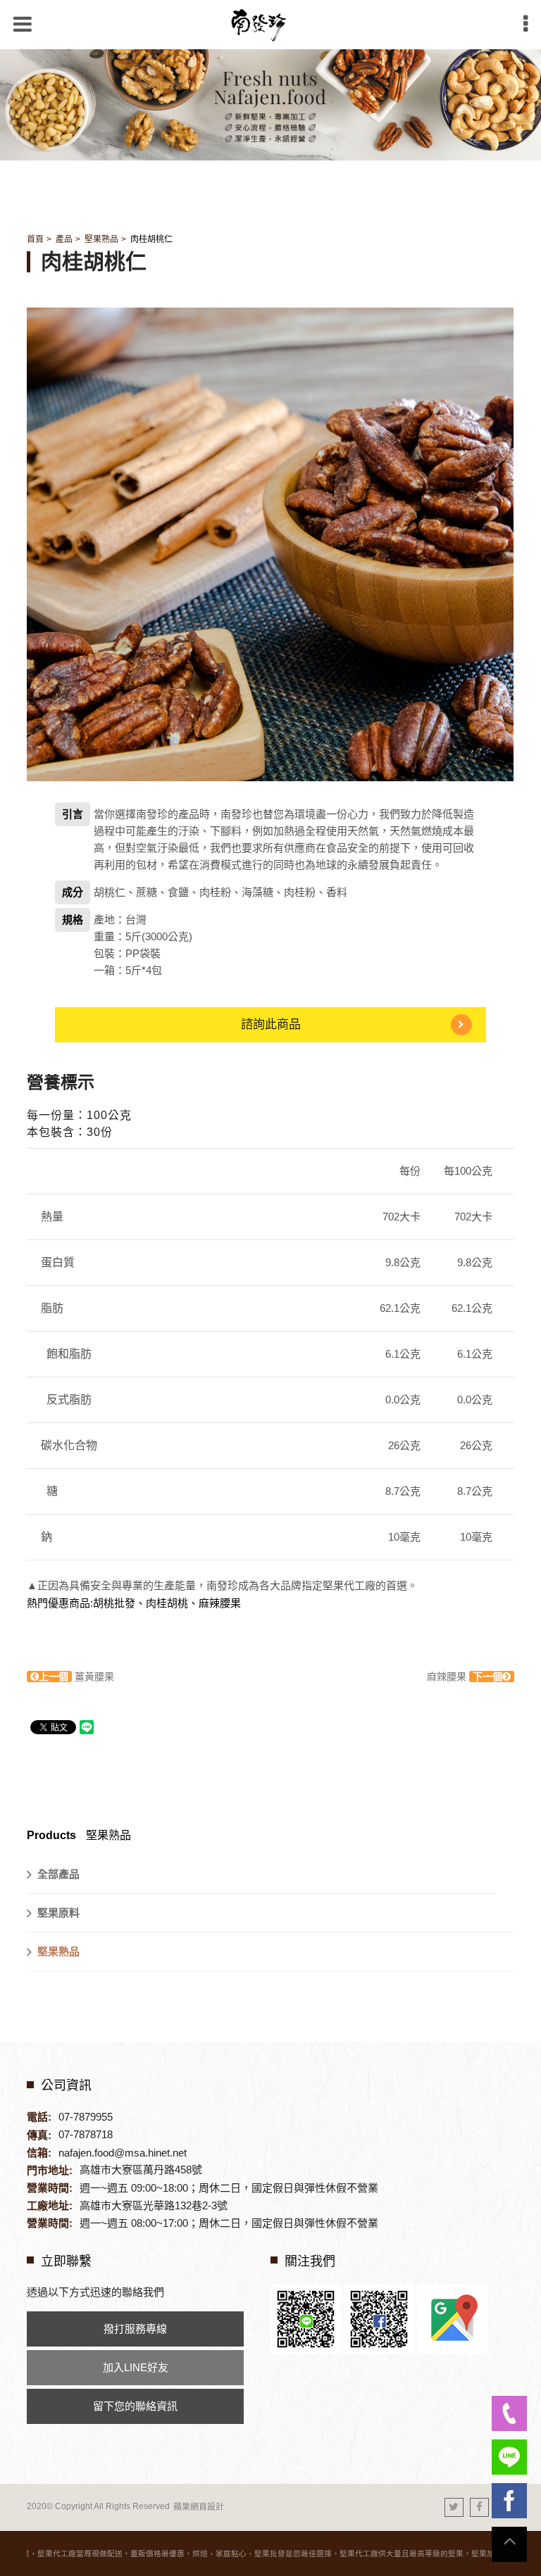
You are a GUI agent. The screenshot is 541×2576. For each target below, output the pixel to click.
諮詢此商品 (271, 1024)
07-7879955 (86, 2117)
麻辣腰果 (465, 1677)
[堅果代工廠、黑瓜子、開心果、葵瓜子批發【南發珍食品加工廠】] (270, 103)
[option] (270, 544)
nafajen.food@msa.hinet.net (123, 2153)
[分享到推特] (454, 2507)
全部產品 (58, 1874)
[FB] (509, 2501)
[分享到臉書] (479, 2507)
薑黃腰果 (76, 1677)
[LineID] (509, 2457)
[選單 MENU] (526, 24)
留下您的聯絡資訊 (135, 2406)
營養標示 (61, 1082)
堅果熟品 (101, 239)
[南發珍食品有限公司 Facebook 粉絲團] (379, 2318)
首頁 (35, 239)
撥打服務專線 (135, 2329)
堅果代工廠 (349, 1585)
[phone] (509, 2413)
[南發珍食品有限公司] (270, 25)
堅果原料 (58, 1913)
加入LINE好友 (136, 2367)
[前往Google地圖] (452, 2318)
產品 (64, 239)
